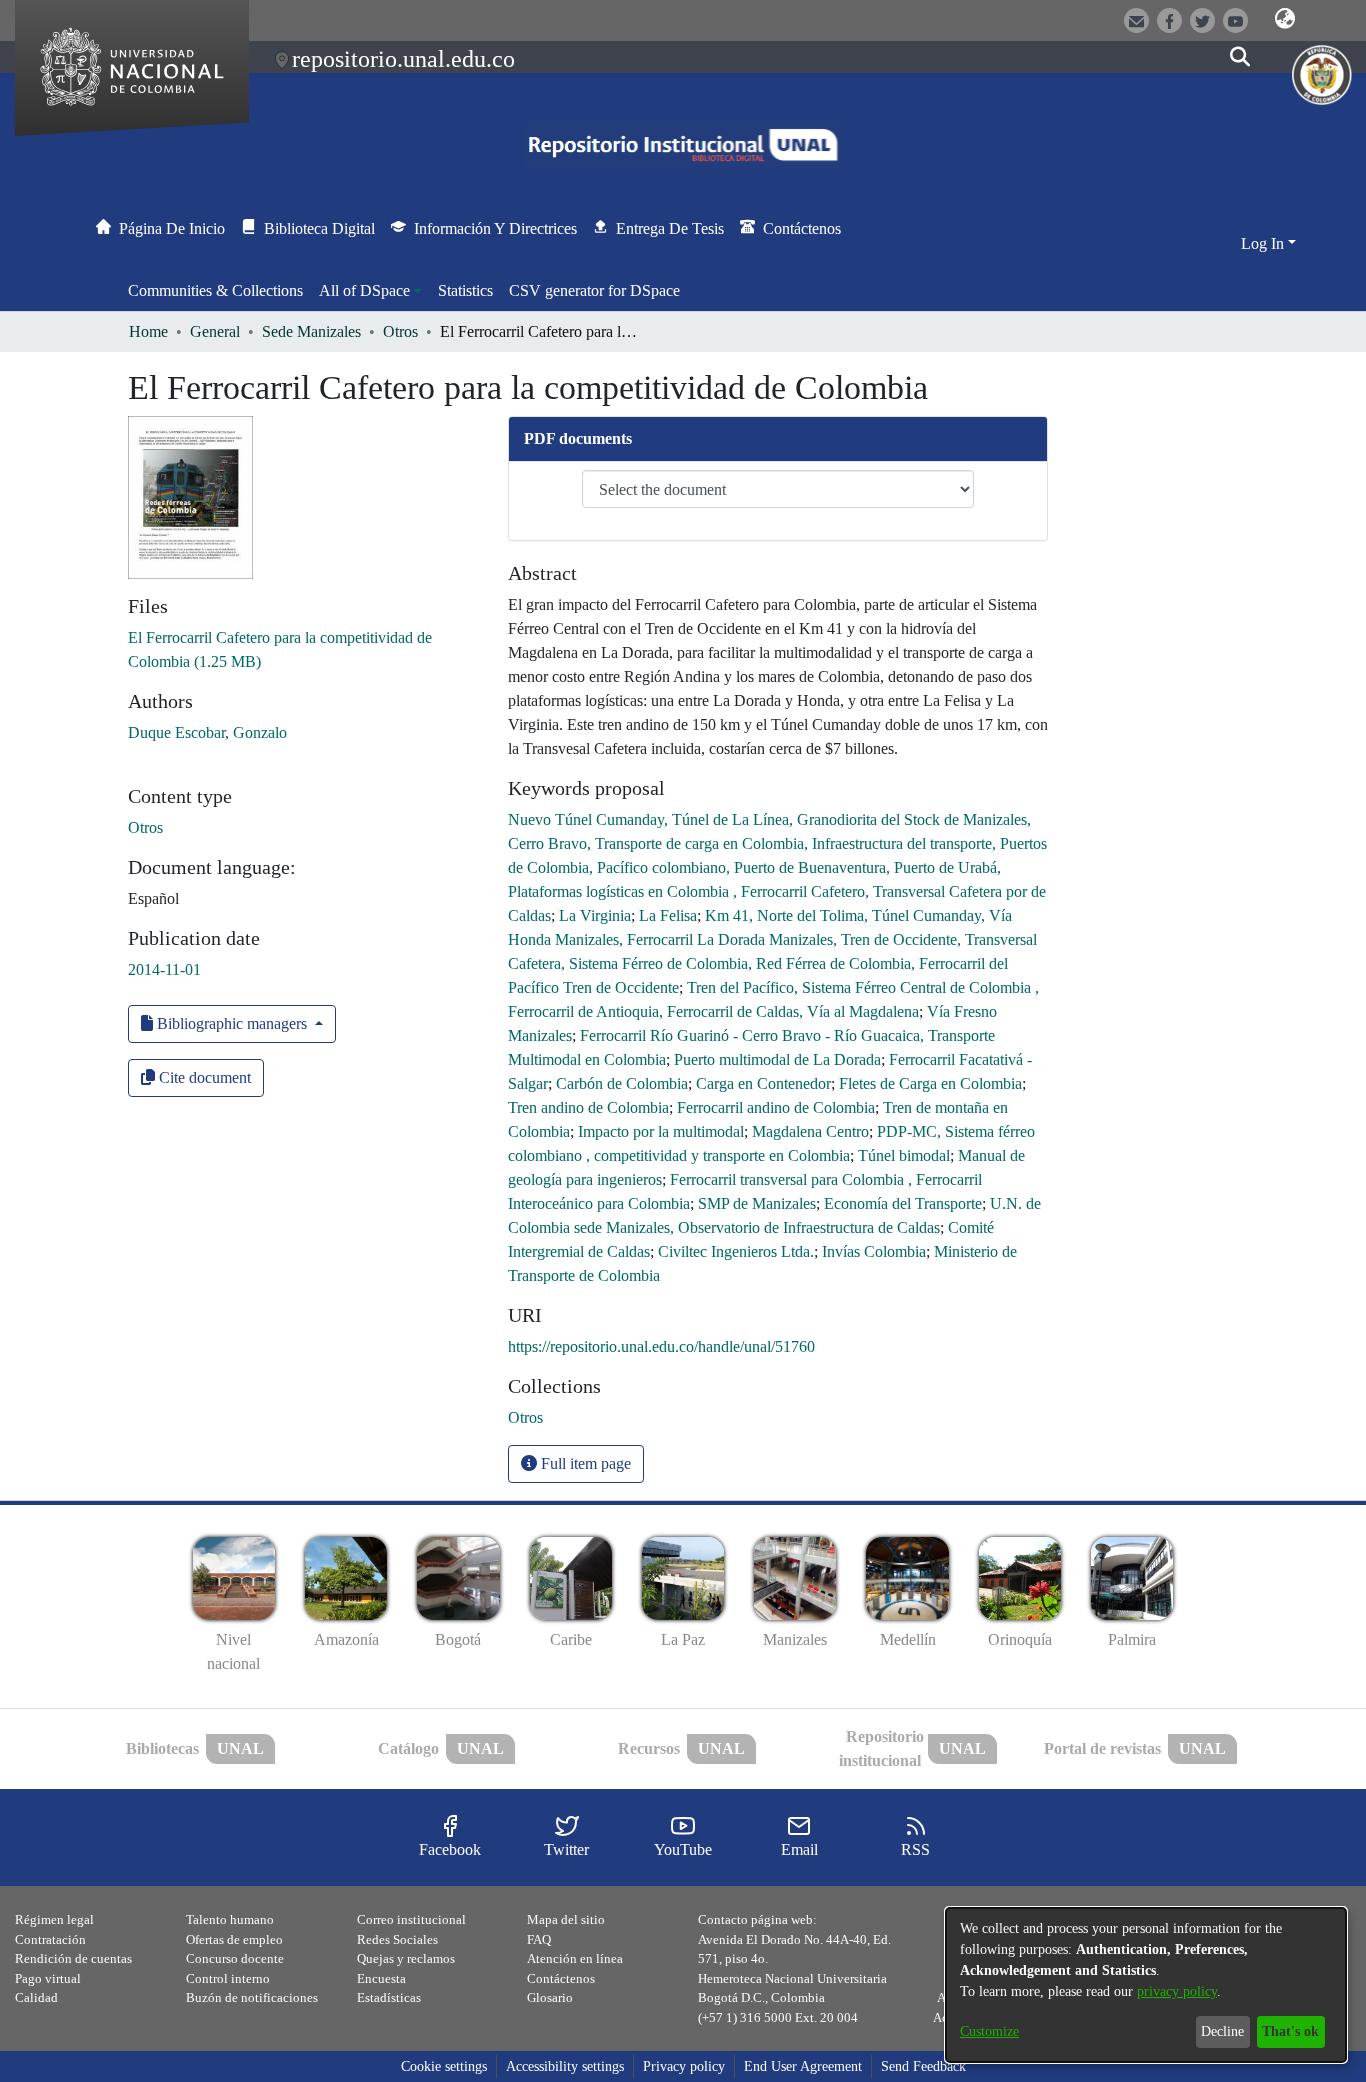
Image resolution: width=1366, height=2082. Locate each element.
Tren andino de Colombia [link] (588, 1107)
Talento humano (230, 1919)
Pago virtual (48, 1978)
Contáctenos (561, 1978)
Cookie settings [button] (444, 2066)
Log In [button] (1264, 243)
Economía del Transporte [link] (903, 1203)
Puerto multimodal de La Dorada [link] (777, 1059)
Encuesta (381, 1978)
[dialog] (1146, 1985)
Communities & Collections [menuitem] (215, 290)
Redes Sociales (397, 1939)
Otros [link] (400, 331)
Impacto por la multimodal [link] (661, 1131)
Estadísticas (389, 1997)
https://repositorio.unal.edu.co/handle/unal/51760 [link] (661, 1346)
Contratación (50, 1939)
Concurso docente (235, 1958)
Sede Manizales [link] (311, 331)
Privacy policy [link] (684, 2066)
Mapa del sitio (566, 1919)
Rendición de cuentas (73, 1958)
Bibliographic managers (232, 1023)
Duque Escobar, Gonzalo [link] (207, 732)
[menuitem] (370, 291)
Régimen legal (54, 1919)
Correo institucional (411, 1919)
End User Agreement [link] (803, 2066)
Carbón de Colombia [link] (622, 1083)
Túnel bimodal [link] (904, 1155)
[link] (525, 1417)
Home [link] (148, 331)
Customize (989, 2031)
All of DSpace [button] (364, 290)
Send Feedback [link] (923, 2066)
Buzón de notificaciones (252, 1997)
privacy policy (1177, 1991)
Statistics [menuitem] (465, 290)
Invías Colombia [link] (874, 1251)
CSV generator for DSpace (594, 290)
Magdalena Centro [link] (810, 1131)
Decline (1222, 2031)
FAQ (539, 1939)
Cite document (203, 1077)
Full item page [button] (584, 1463)
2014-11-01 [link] (164, 969)
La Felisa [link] (668, 915)
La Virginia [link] (595, 915)
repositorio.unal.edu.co (403, 59)
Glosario (550, 1997)
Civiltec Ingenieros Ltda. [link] (736, 1251)
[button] (1285, 19)
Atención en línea (575, 1958)
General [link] (215, 331)
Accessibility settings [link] (565, 2066)
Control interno (228, 1978)
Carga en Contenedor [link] (763, 1083)
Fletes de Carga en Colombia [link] (930, 1083)
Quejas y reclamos (406, 1958)
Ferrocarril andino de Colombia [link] (776, 1107)
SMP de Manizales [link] (757, 1203)
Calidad (36, 1997)
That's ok (1290, 2031)
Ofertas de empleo (234, 1939)
